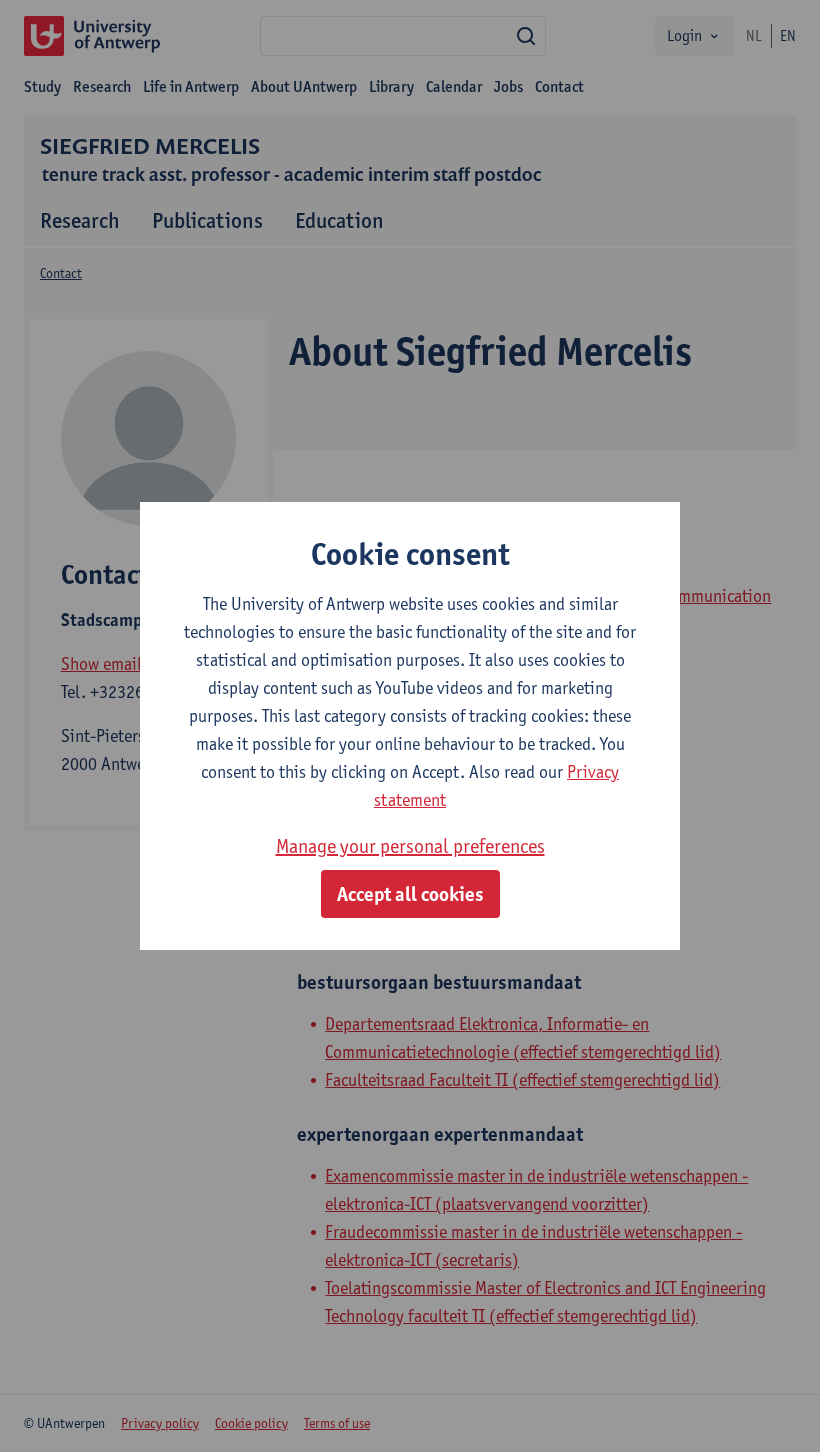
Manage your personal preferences (410, 846)
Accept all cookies (410, 894)
